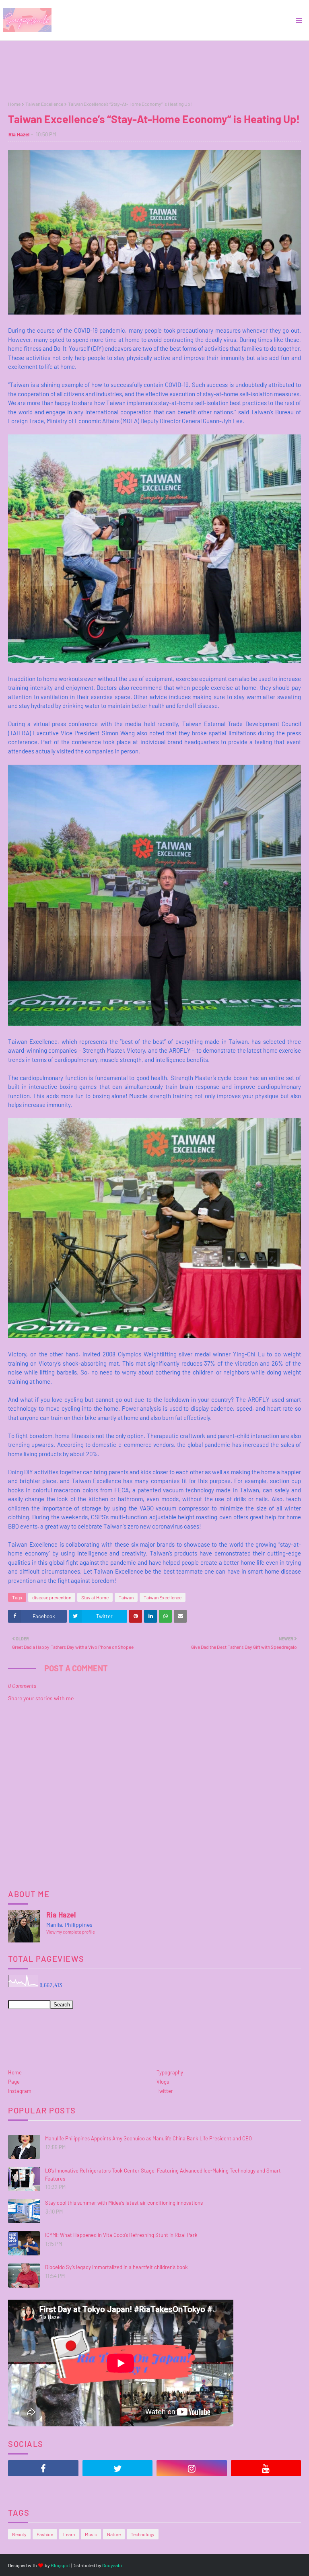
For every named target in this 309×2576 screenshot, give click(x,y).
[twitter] (118, 2468)
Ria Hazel (19, 134)
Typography (170, 2072)
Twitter (165, 2091)
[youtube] (266, 2468)
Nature (114, 2534)
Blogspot (60, 2565)
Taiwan (126, 1597)
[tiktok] (43, 2488)
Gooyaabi (112, 2565)
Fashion (45, 2534)
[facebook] (43, 2468)
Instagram (20, 2091)
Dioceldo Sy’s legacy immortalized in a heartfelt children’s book (116, 2267)
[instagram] (192, 2468)
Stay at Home (95, 1597)
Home (14, 104)
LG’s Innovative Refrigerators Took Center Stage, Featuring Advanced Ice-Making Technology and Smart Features (163, 2175)
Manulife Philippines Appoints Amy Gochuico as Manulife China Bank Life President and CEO (148, 2138)
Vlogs (163, 2082)
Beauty (19, 2534)
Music (91, 2534)
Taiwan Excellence (44, 104)
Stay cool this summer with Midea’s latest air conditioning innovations (124, 2203)
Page (14, 2082)
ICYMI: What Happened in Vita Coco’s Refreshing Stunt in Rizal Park (121, 2235)
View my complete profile (71, 1932)
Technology (143, 2534)
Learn (69, 2534)
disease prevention (52, 1597)
